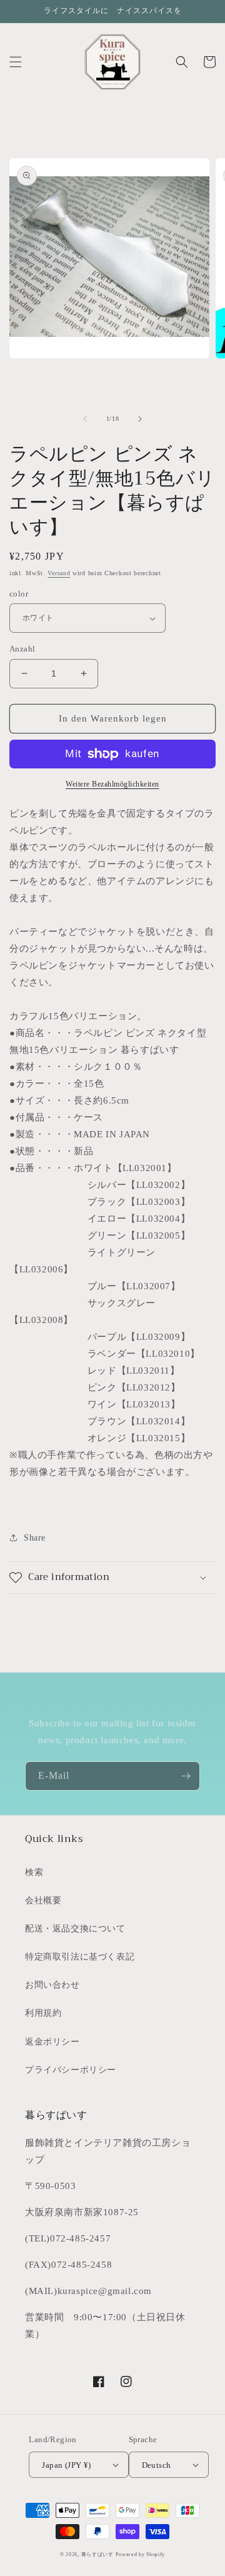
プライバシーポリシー (71, 2070)
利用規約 (43, 2013)
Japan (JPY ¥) (66, 2465)
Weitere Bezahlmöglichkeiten (112, 784)
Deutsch (157, 2465)
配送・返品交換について (75, 1929)
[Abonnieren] (186, 1776)
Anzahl (22, 649)
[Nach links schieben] (85, 419)
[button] (16, 62)
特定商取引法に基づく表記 (80, 1957)
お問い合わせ (52, 1985)
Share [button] (35, 1538)
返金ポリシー (52, 2042)
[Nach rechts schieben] (140, 419)
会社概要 (43, 1900)
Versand (59, 573)
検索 (34, 1872)
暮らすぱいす (97, 2554)
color (19, 594)
